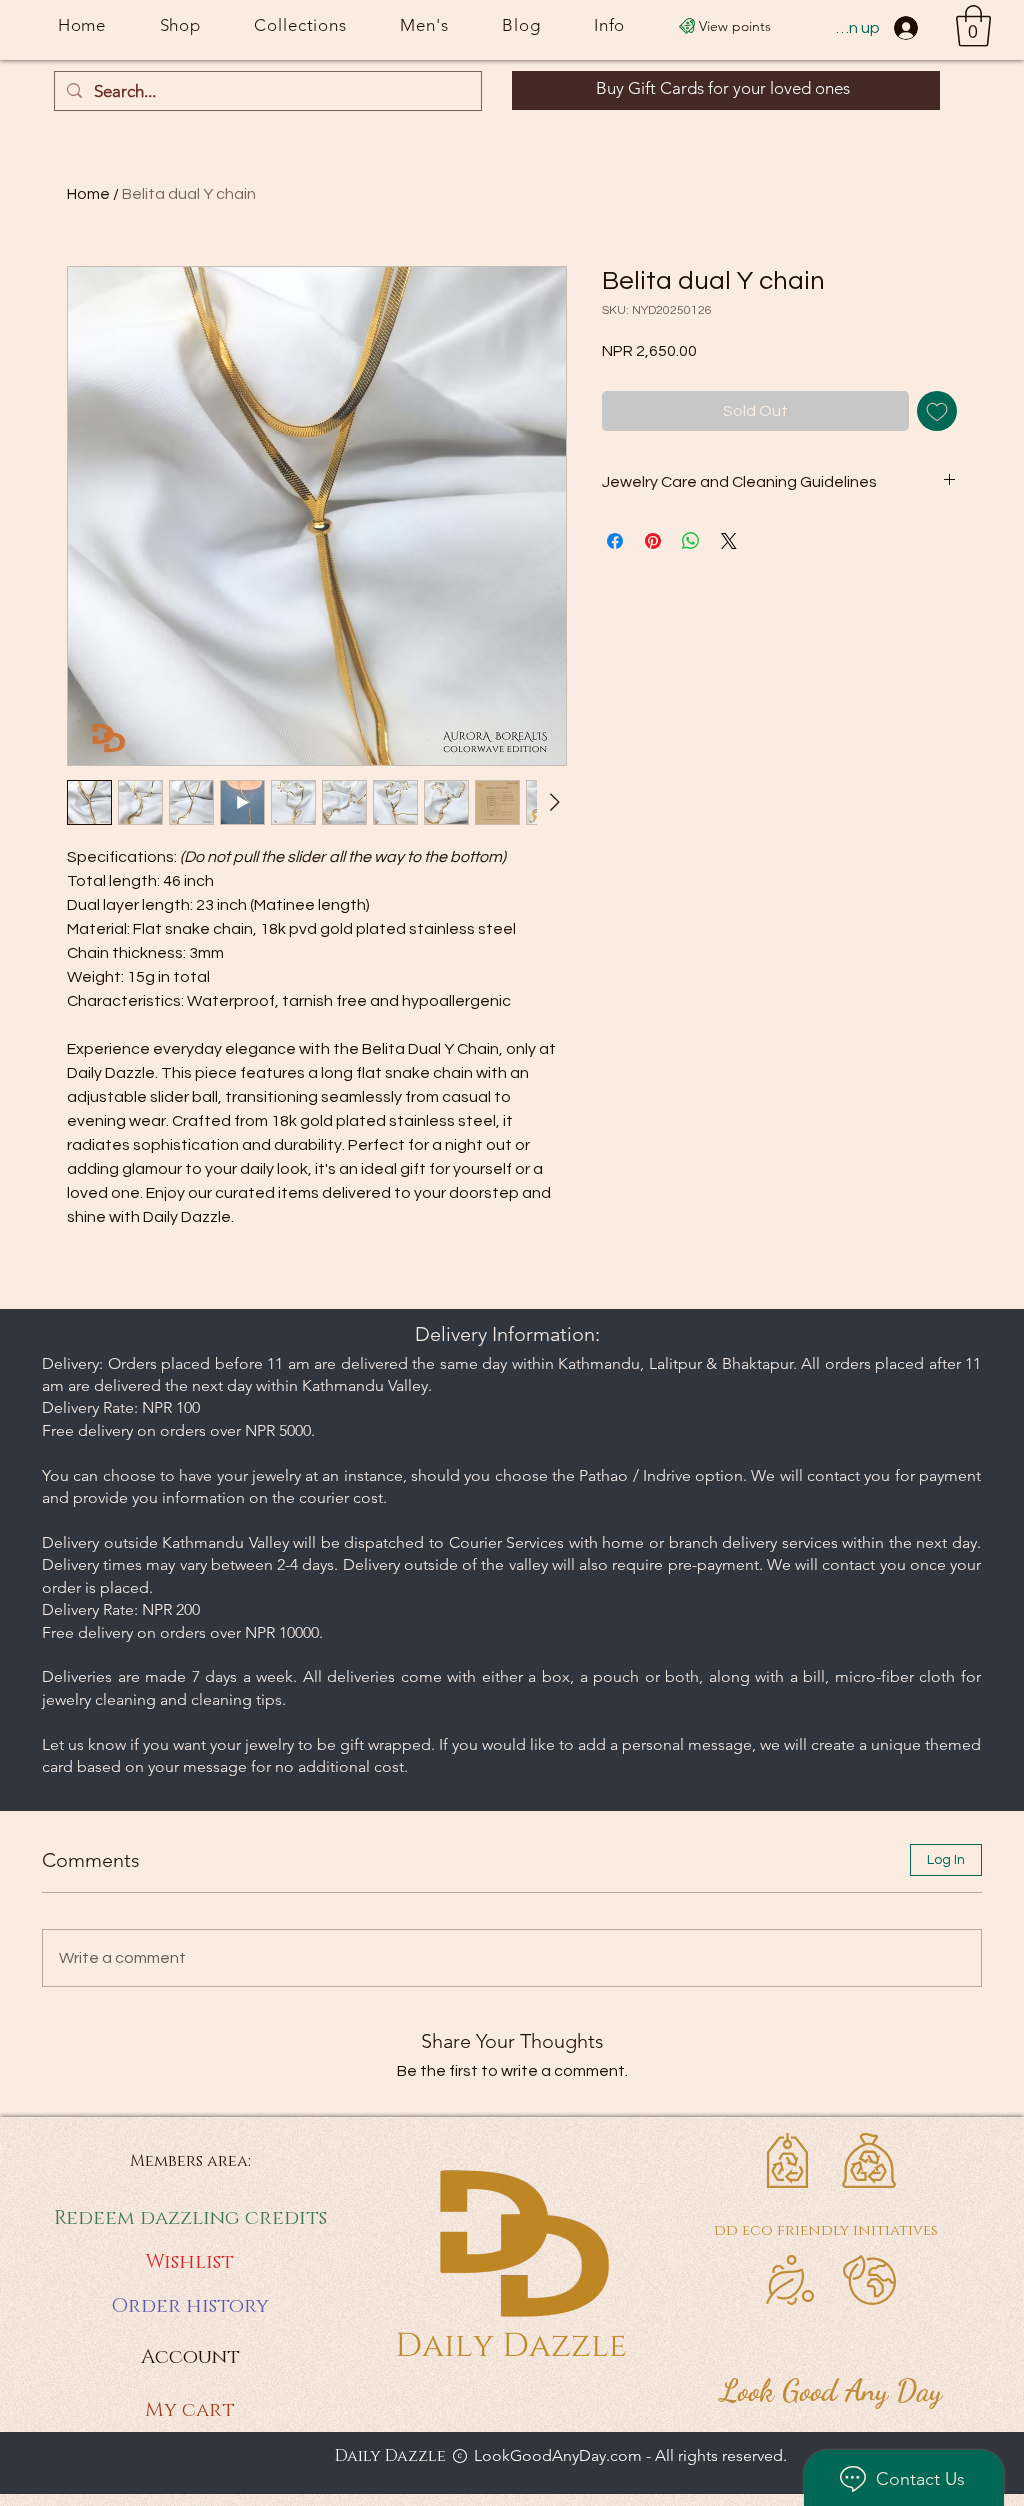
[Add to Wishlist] (937, 411)
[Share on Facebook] (615, 541)
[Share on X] (729, 541)
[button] (973, 26)
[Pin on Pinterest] (653, 541)
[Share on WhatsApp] (691, 541)
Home (88, 194)
